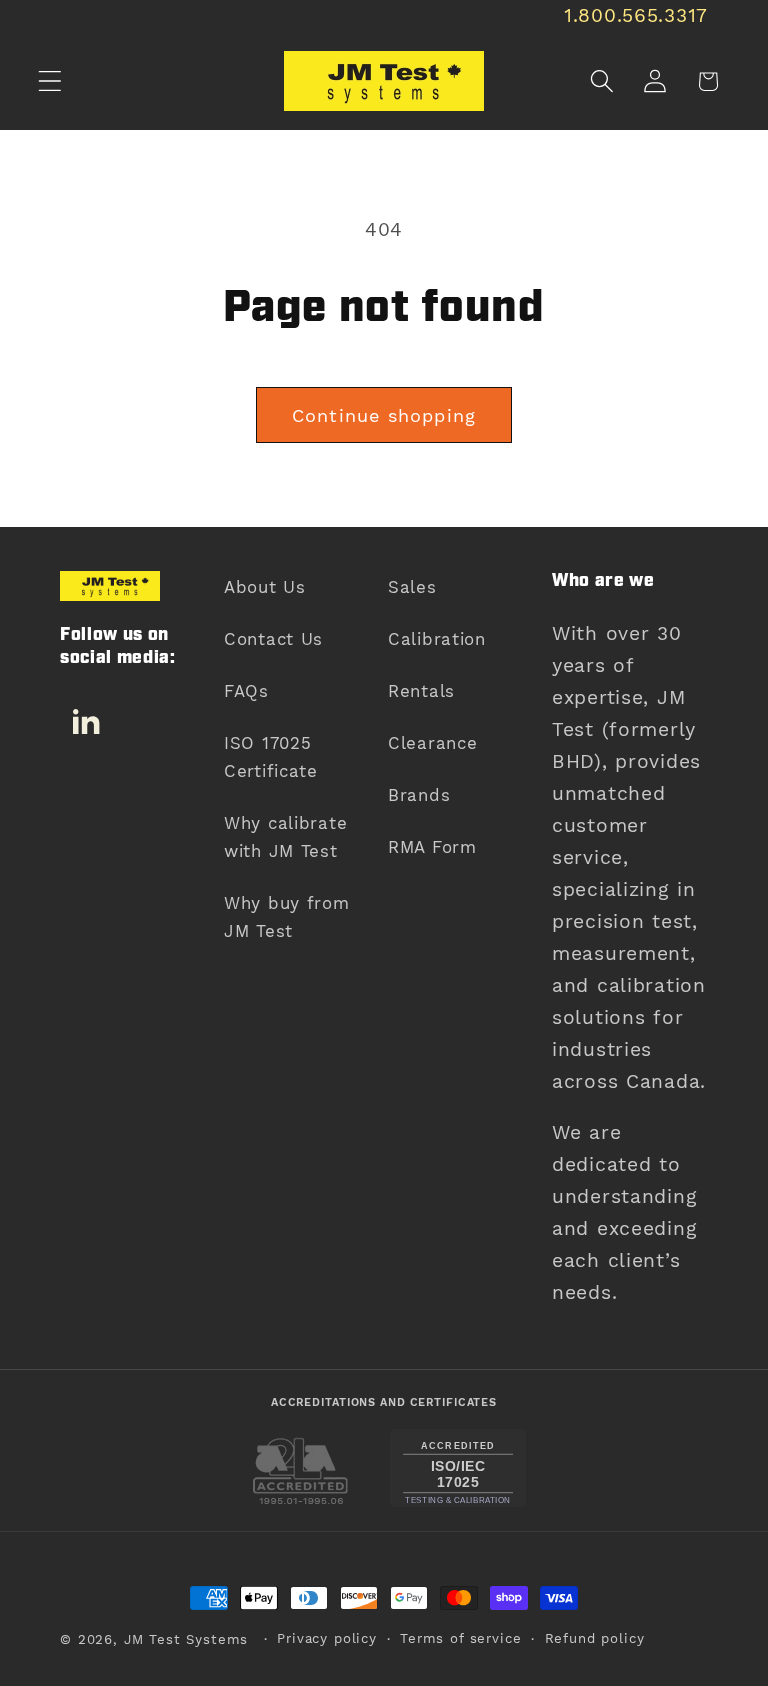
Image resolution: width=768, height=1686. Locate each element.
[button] (50, 81)
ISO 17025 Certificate (271, 757)
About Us (265, 587)
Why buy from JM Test (287, 917)
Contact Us (273, 639)
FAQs (246, 691)
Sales (412, 587)
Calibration (437, 639)
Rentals (421, 691)
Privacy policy (327, 1638)
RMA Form (432, 847)
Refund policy (595, 1638)
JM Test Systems (186, 1639)
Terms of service (460, 1638)
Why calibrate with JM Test (285, 837)
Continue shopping (384, 415)
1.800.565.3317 (636, 15)
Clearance (432, 743)
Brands (419, 795)
